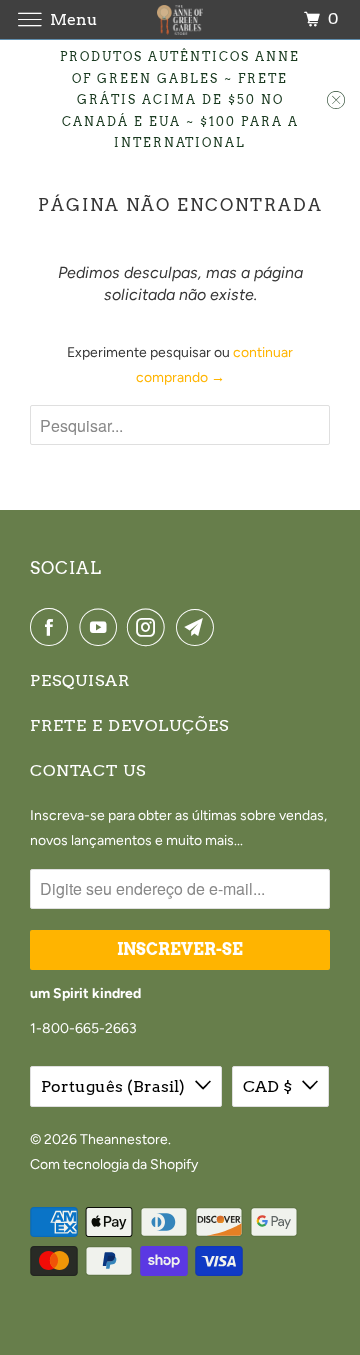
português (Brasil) (113, 1086)
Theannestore (124, 1139)
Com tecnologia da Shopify (114, 1164)
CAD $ (267, 1086)
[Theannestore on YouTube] (102, 627)
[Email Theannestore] (199, 627)
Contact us (88, 770)
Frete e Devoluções (129, 725)
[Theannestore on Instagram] (150, 627)
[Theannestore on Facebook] (53, 627)
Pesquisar (80, 680)
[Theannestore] (180, 19)
